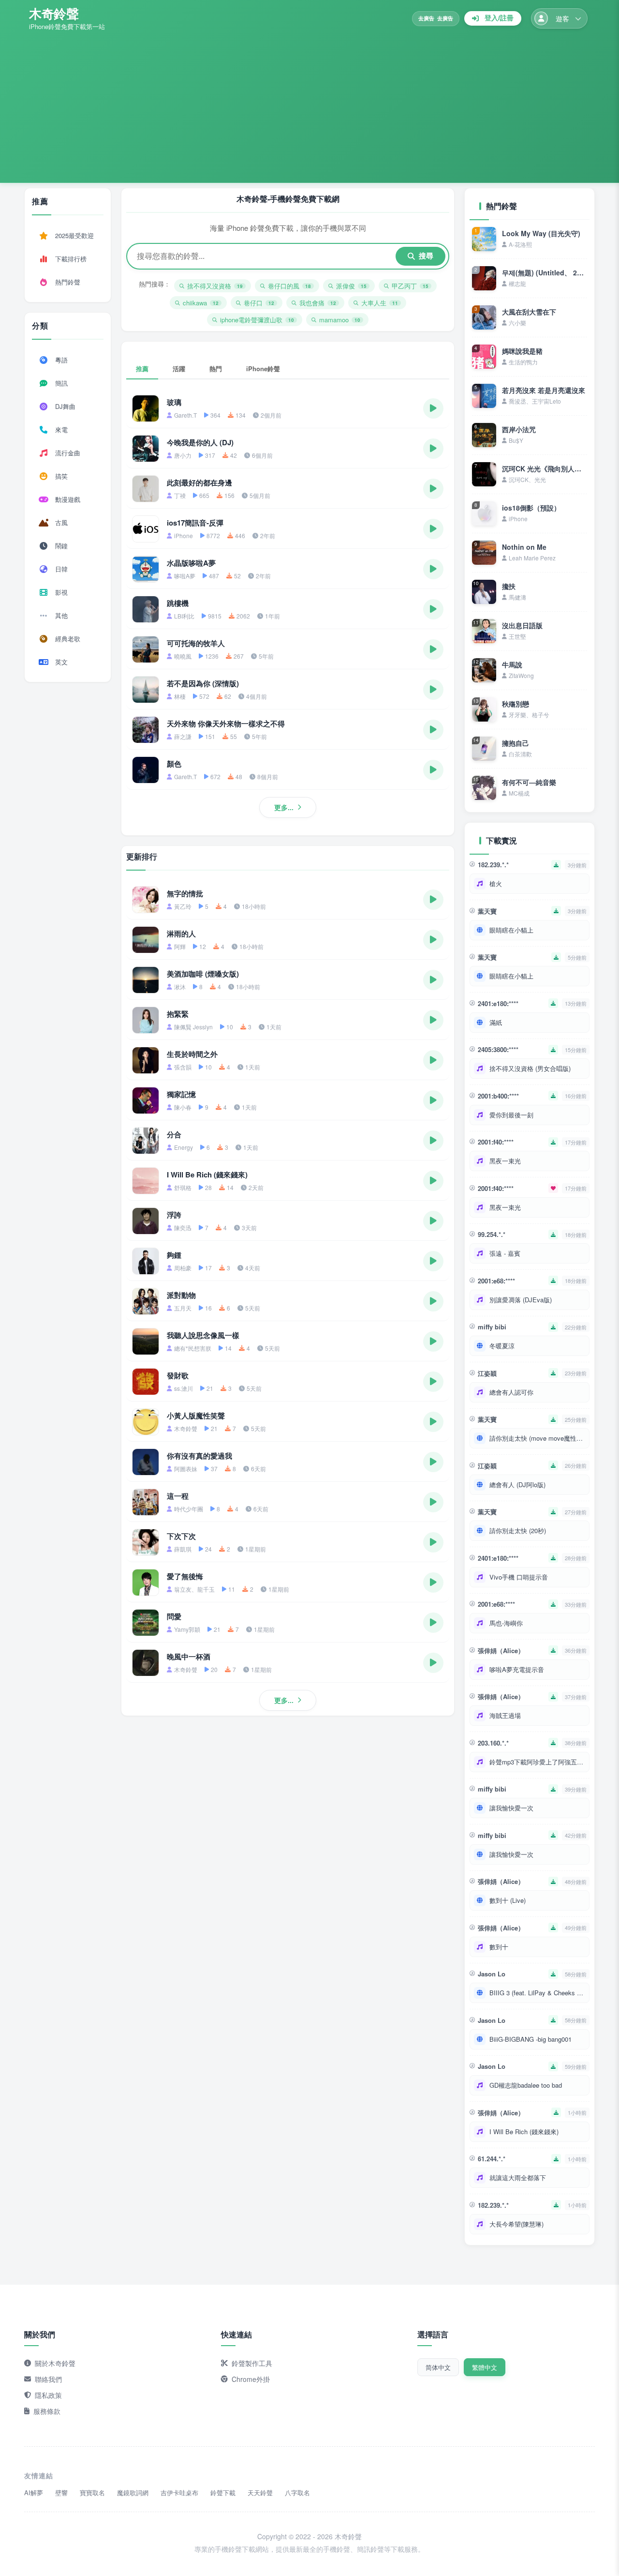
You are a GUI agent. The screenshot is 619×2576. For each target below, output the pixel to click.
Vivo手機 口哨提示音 (519, 1577)
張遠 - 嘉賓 (505, 1253)
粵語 (61, 360)
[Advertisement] (309, 104)
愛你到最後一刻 (511, 1115)
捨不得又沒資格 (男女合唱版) (530, 1068)
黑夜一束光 (505, 1161)
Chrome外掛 (251, 2379)
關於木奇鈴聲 (55, 2363)
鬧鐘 (61, 546)
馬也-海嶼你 (506, 1623)
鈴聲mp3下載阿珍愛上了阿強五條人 (537, 1762)
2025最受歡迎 (74, 235)
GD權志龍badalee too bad (526, 2085)
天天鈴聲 (260, 2493)
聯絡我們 (48, 2379)
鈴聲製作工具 (252, 2363)
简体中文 (438, 2367)
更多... (284, 807)
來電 (61, 429)
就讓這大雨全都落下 (518, 2177)
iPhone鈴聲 (263, 369)
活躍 (179, 369)
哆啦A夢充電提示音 (517, 1669)
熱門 (216, 369)
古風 (61, 522)
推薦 (142, 369)
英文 (61, 662)
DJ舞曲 (65, 406)
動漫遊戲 (68, 499)
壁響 (61, 2493)
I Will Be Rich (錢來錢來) (524, 2132)
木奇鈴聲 (54, 13)
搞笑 (61, 476)
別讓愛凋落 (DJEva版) (521, 1300)
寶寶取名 (92, 2493)
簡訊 (61, 383)
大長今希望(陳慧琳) (516, 2224)
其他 (61, 615)
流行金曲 (68, 453)
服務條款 (47, 2411)
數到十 (499, 1947)
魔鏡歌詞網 (133, 2493)
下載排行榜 (71, 259)
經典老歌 (68, 639)
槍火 (496, 883)
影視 (61, 592)
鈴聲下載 (223, 2493)
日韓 (61, 569)
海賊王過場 (505, 1715)
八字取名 (297, 2493)
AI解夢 (34, 2493)
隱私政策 (48, 2395)
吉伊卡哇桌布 (179, 2493)
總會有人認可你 (511, 1392)
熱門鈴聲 (68, 282)
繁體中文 (485, 2367)
